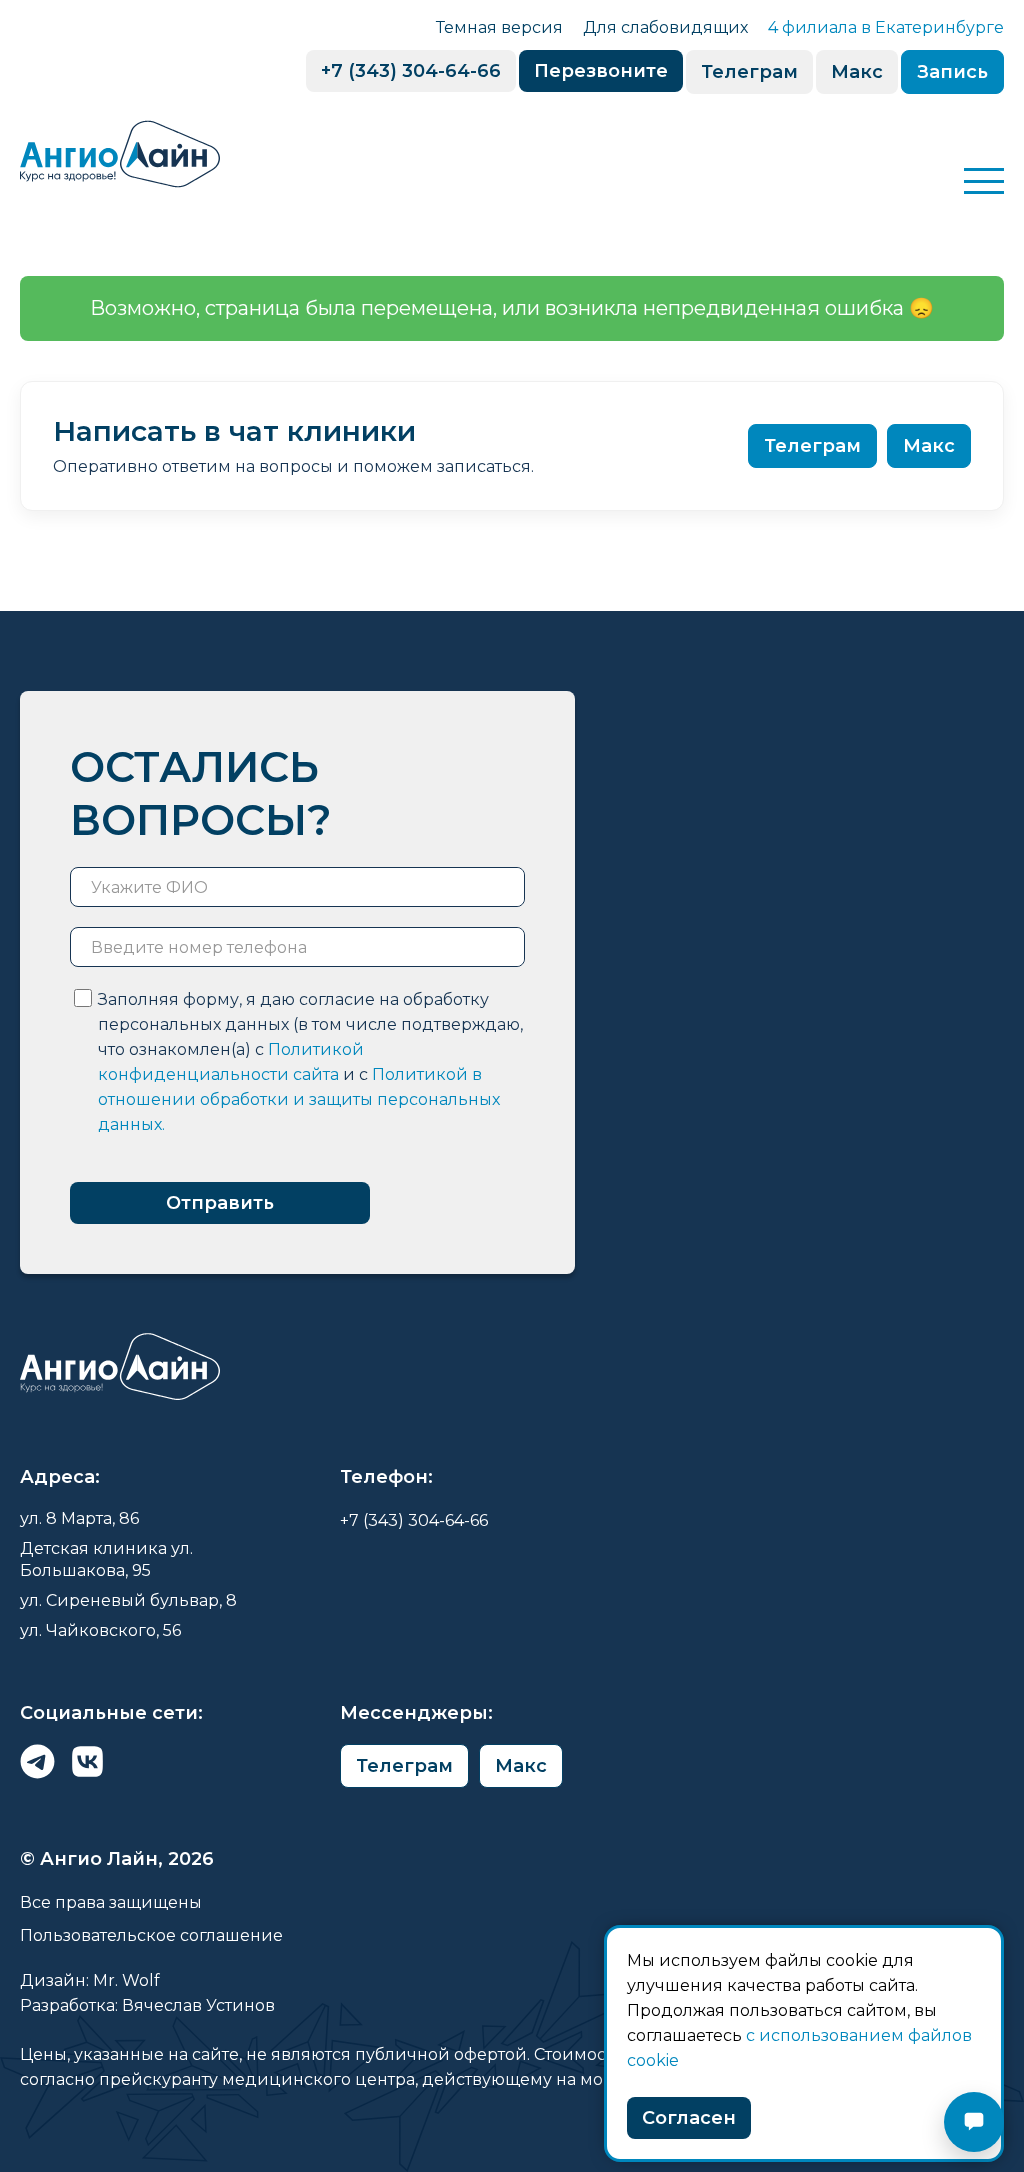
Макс (857, 72)
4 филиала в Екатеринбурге (886, 27)
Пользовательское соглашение (151, 1935)
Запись (952, 72)
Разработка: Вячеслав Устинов (147, 2005)
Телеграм (749, 72)
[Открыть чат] (974, 2122)
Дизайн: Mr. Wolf (90, 1980)
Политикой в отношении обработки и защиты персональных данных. (299, 1099)
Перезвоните (601, 71)
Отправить (220, 1203)
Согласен (689, 2118)
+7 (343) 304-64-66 (411, 71)
